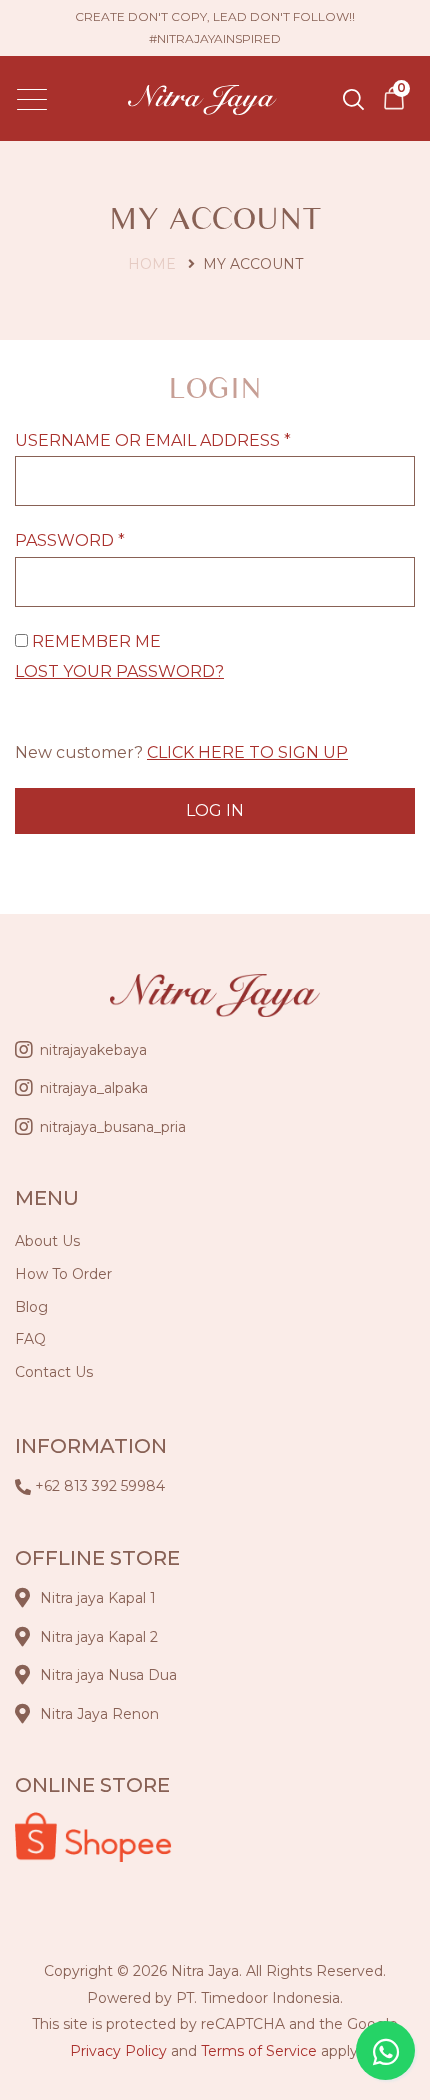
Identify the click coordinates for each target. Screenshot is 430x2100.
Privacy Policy (118, 2051)
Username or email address (153, 440)
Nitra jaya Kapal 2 (99, 1637)
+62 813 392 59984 (100, 1486)
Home (152, 264)
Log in (215, 810)
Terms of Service (259, 2051)
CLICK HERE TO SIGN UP (247, 752)
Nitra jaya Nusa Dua (108, 1675)
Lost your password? (119, 671)
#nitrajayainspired (215, 38)
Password (70, 540)
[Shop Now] (394, 97)
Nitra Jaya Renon (99, 1714)
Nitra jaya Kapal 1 (98, 1598)
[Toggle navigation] (32, 98)
